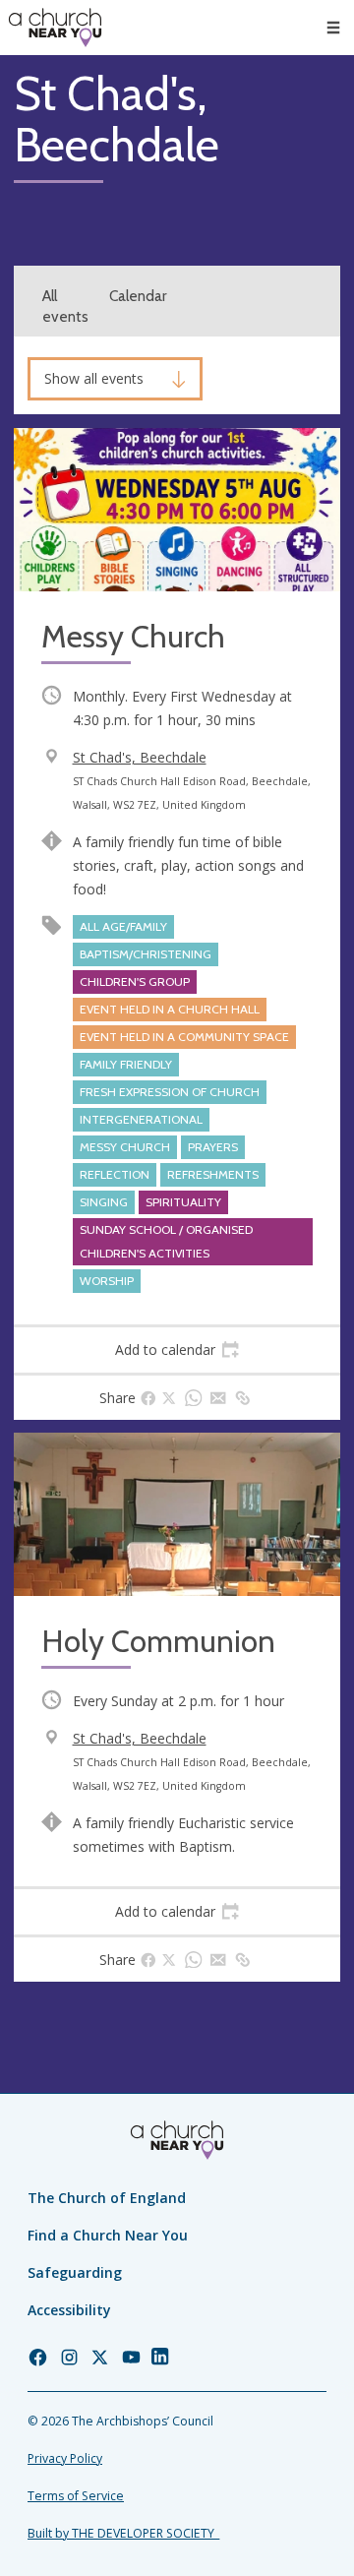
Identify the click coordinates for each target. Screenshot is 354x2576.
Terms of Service (76, 2496)
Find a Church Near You (108, 2235)
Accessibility (69, 2310)
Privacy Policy (65, 2458)
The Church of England (107, 2198)
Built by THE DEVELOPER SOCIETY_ (123, 2533)
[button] (333, 28)
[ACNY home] (55, 28)
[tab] (177, 1350)
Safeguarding (75, 2272)
